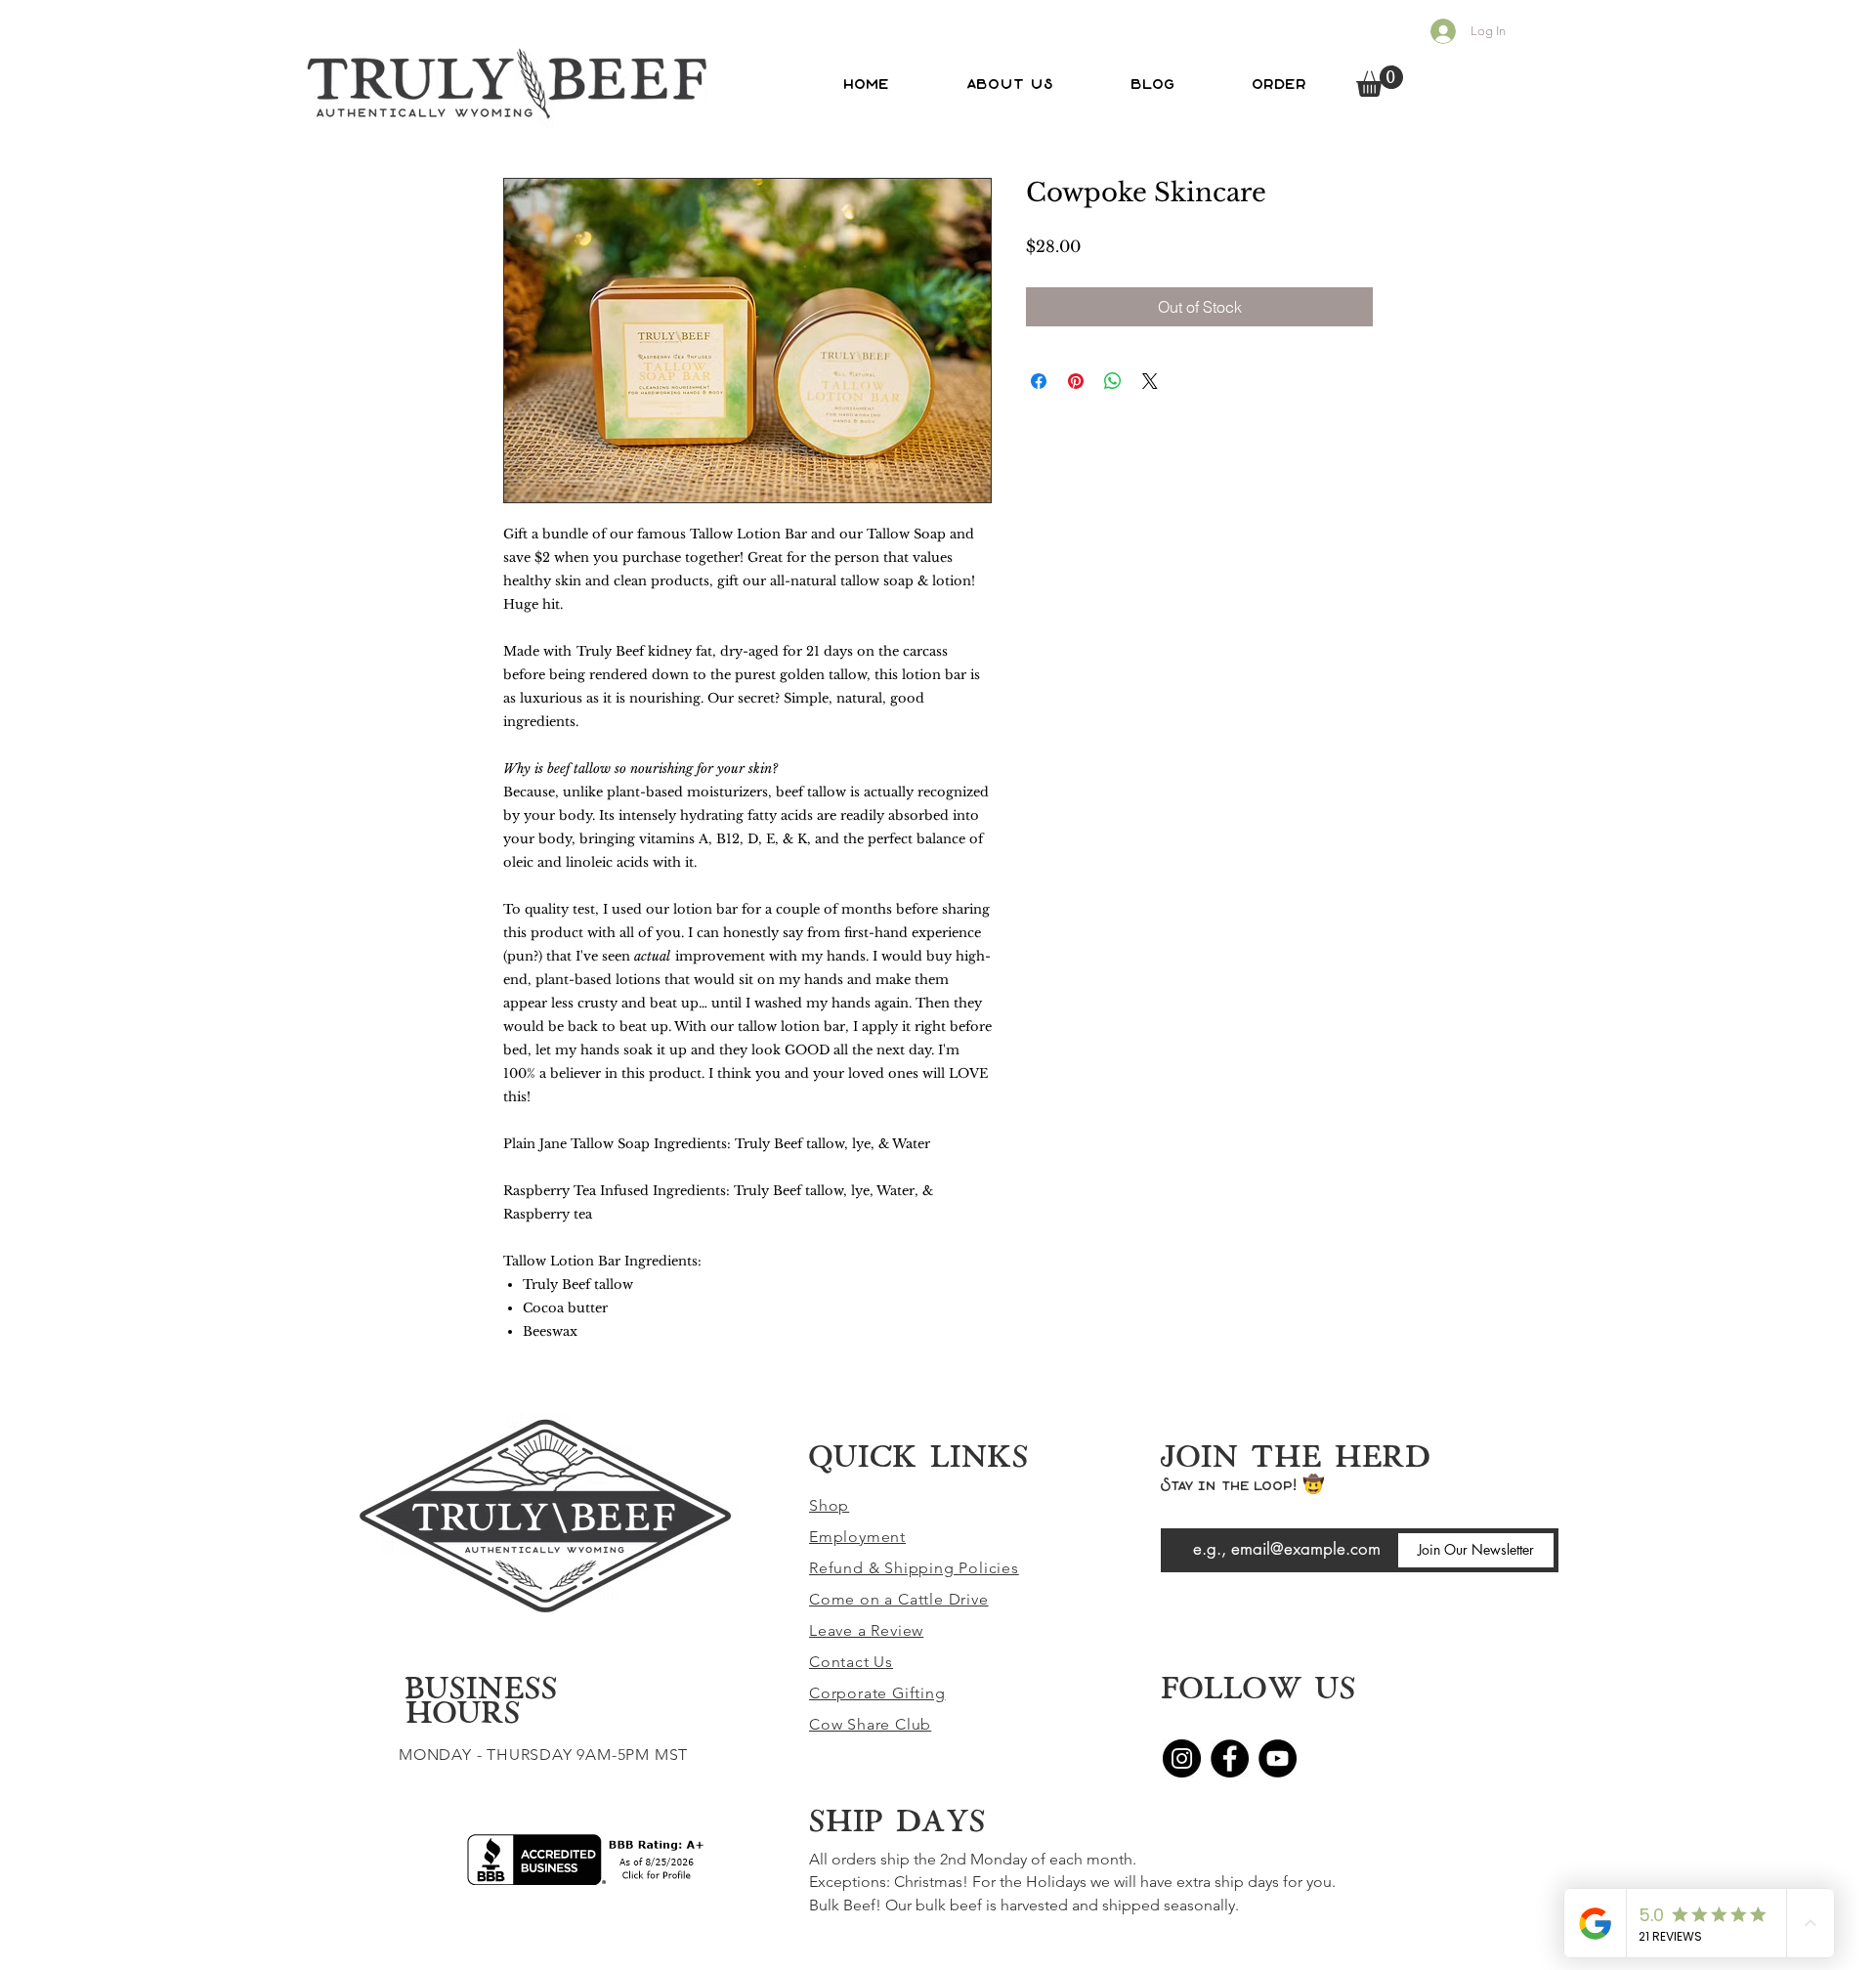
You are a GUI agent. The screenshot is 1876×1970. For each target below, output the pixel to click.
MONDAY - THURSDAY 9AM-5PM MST (543, 1755)
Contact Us (851, 1662)
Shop (829, 1505)
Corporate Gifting (877, 1693)
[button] (1380, 81)
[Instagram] (1182, 1758)
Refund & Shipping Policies (914, 1568)
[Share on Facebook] (1039, 381)
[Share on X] (1150, 381)
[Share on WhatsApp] (1113, 381)
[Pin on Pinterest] (1076, 381)
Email (1177, 1514)
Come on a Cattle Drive (899, 1599)
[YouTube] (1278, 1758)
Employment (857, 1537)
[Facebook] (1230, 1758)
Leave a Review (866, 1630)
